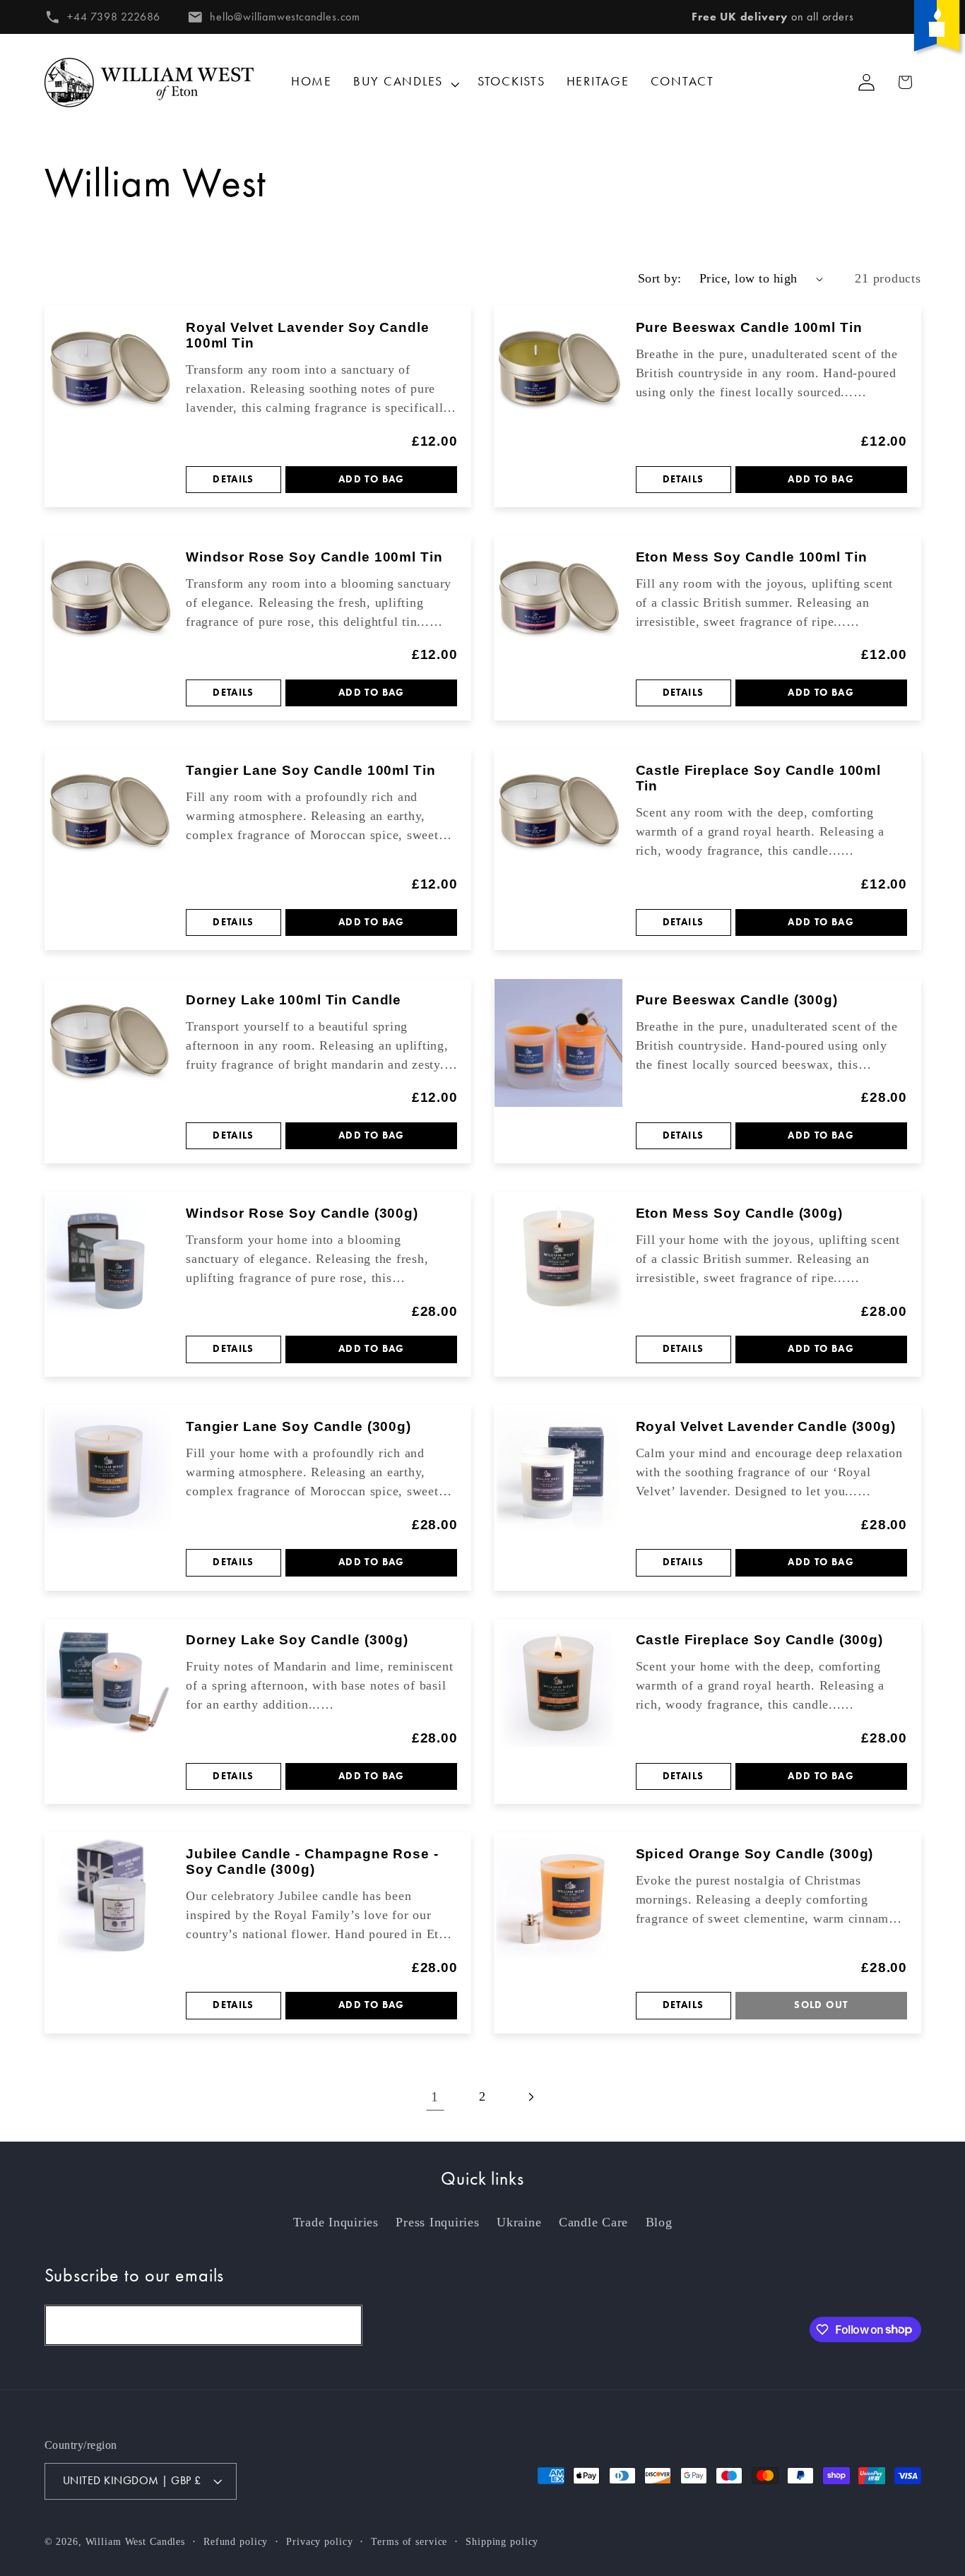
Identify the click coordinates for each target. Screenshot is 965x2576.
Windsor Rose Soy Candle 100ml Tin (314, 557)
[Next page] (530, 2097)
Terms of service (409, 2542)
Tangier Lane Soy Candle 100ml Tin (310, 770)
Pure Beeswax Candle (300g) (737, 1000)
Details (233, 479)
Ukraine (519, 2222)
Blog (659, 2222)
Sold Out (821, 2005)
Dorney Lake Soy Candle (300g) (297, 1640)
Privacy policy (319, 2542)
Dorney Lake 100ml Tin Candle (294, 1000)
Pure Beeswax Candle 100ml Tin (749, 327)
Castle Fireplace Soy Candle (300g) (759, 1640)
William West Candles (136, 2542)
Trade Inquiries (336, 2222)
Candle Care (593, 2222)
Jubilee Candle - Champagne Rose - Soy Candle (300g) (312, 1862)
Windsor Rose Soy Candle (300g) (302, 1213)
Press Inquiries (437, 2222)
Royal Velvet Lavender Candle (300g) (766, 1426)
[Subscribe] (342, 2325)
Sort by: (660, 278)
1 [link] (435, 2096)
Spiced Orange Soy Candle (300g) (755, 1854)
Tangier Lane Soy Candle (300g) (298, 1426)
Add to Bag (372, 479)
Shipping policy (502, 2542)
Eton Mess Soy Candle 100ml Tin (752, 557)
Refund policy (236, 2542)
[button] (405, 82)
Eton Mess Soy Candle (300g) (739, 1213)
